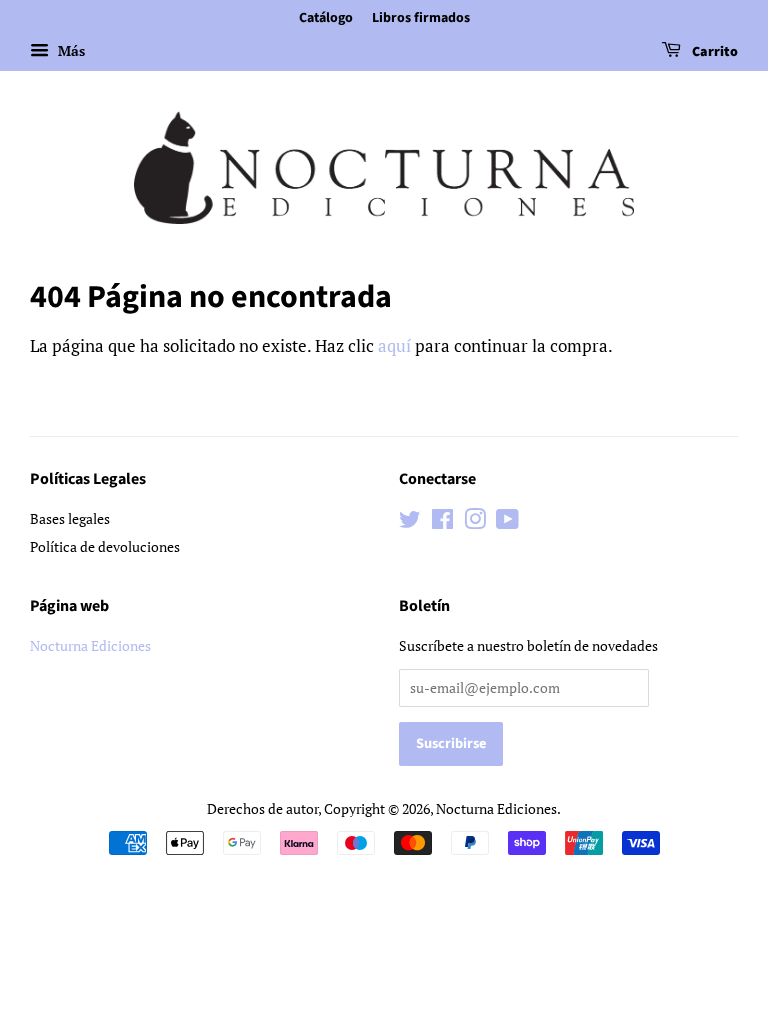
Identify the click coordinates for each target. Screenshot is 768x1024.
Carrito (713, 52)
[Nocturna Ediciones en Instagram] (475, 522)
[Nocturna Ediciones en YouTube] (507, 522)
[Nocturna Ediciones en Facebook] (442, 522)
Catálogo (326, 18)
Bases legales (70, 518)
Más (69, 50)
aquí (394, 345)
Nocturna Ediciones (90, 645)
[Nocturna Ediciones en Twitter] (410, 522)
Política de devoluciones (105, 546)
